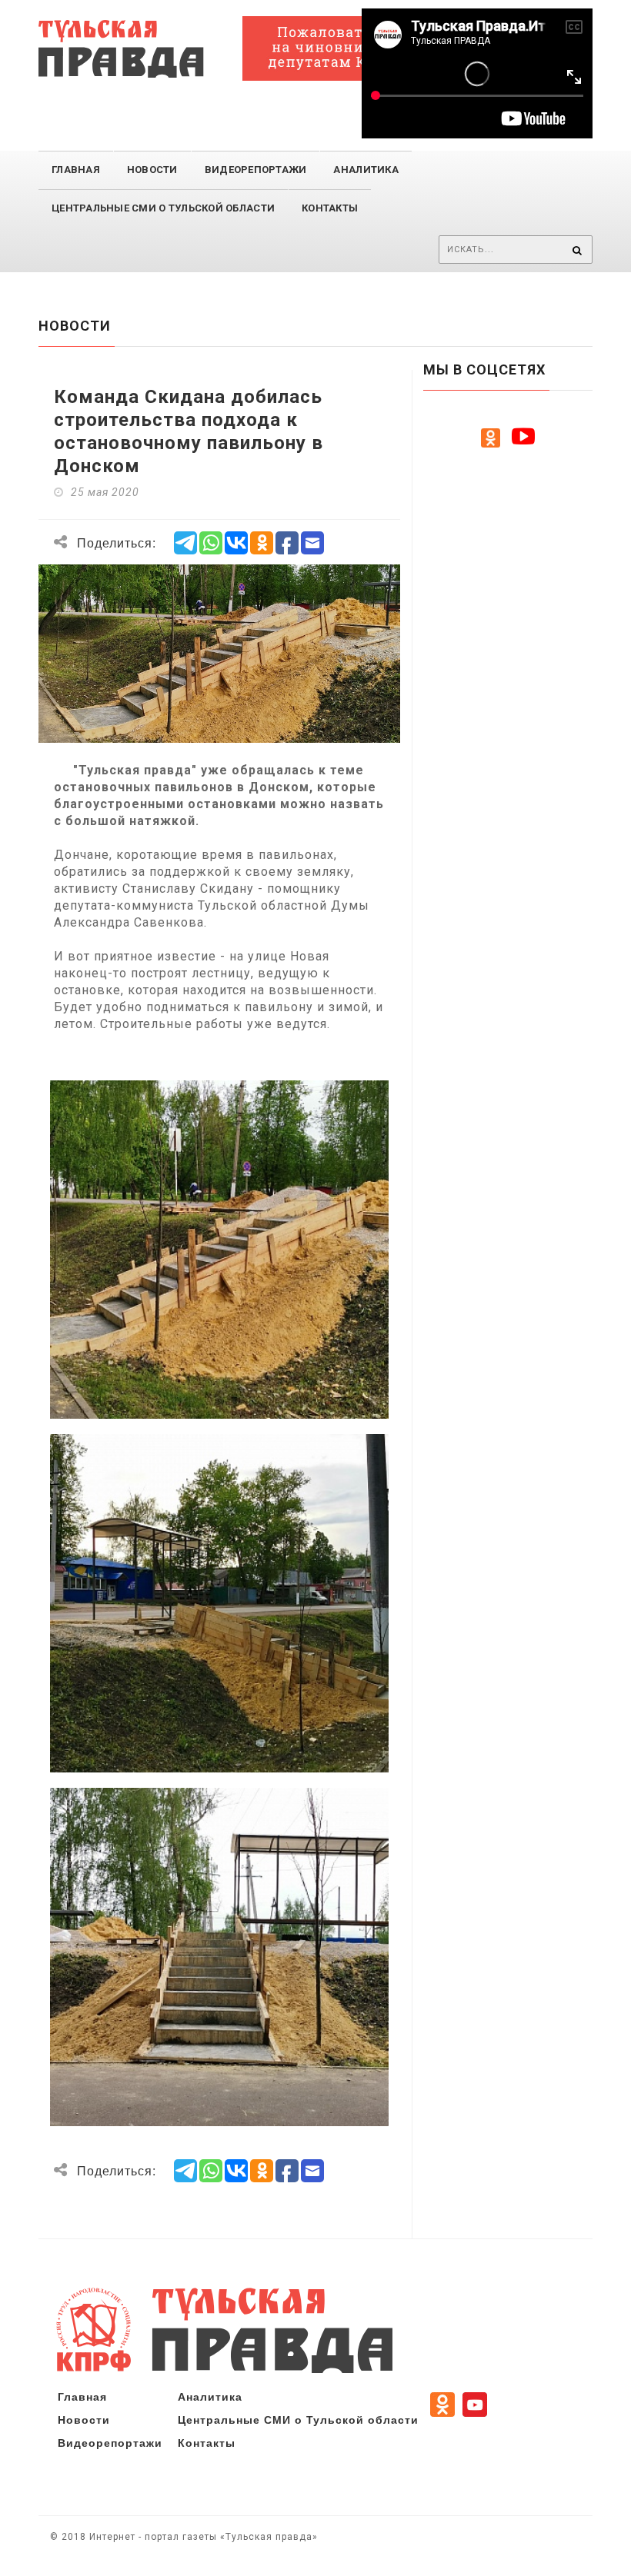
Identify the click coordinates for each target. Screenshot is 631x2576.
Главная (76, 170)
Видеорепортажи (256, 170)
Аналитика (366, 170)
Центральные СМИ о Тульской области (298, 2419)
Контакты (330, 208)
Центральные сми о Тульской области (163, 208)
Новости (152, 170)
